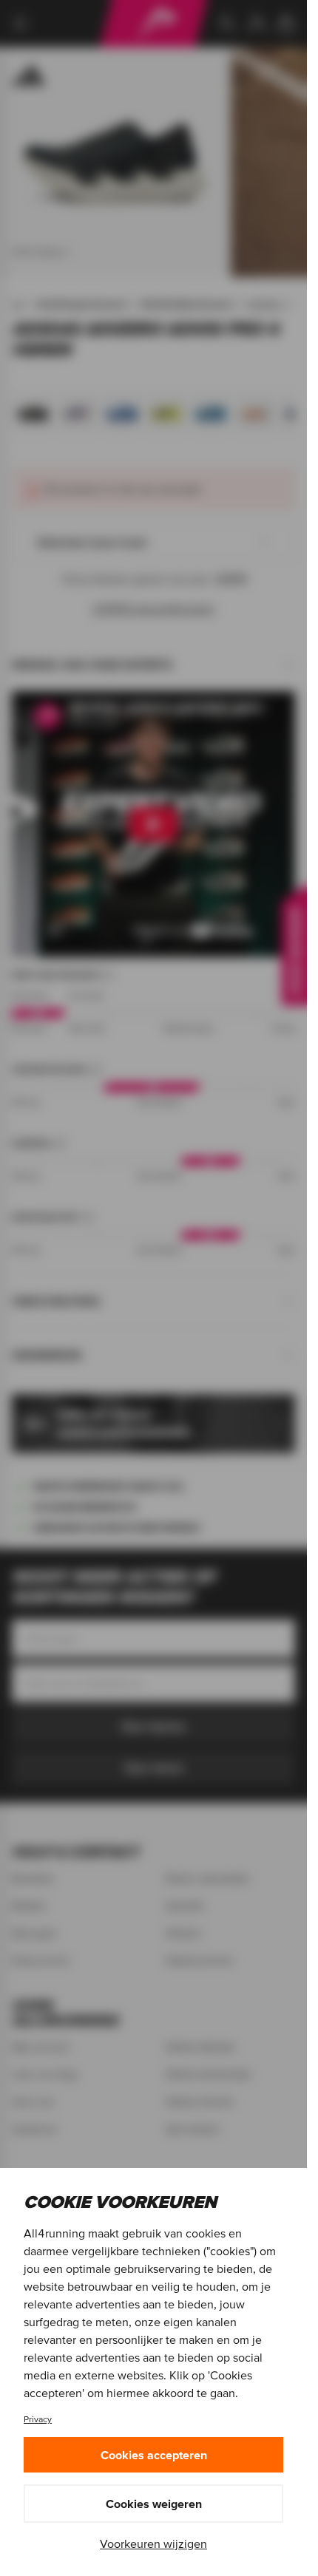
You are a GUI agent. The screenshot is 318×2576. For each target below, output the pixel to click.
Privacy (38, 2419)
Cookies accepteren (154, 2455)
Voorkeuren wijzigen (153, 2543)
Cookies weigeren (154, 2504)
